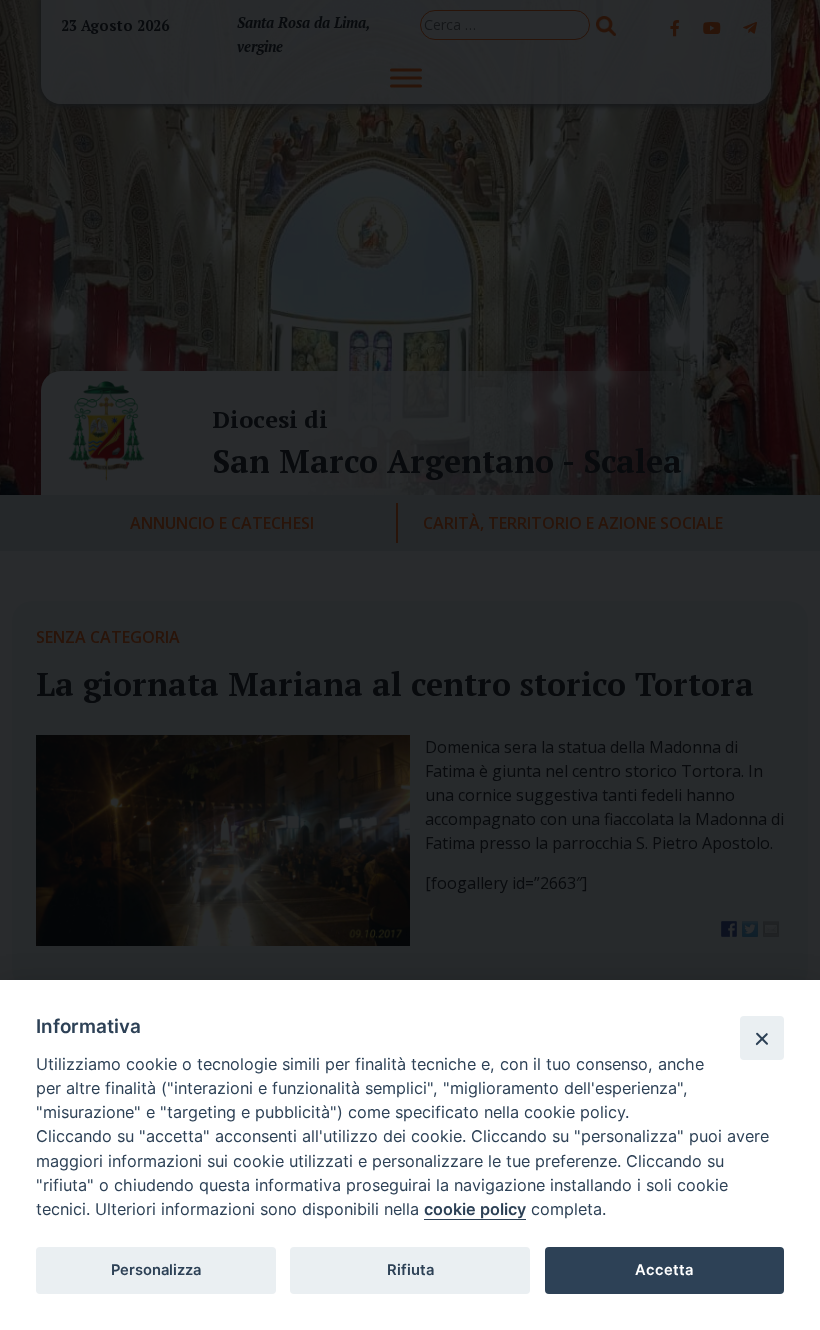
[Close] (762, 1038)
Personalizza (156, 1270)
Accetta (664, 1270)
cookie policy (475, 1209)
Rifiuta (410, 1270)
